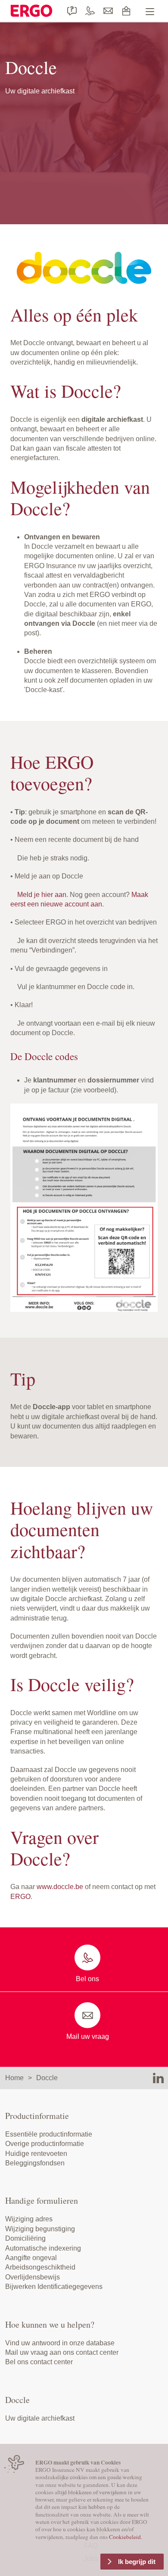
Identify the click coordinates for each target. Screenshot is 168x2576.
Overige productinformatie (45, 2144)
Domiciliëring (25, 2238)
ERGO (20, 1897)
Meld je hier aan (42, 895)
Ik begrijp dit (137, 2562)
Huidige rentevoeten (36, 2154)
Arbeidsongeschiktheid (40, 2267)
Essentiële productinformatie (49, 2134)
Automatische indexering (43, 2248)
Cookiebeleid (125, 2537)
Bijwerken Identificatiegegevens (54, 2287)
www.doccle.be (60, 1887)
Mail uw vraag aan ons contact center (62, 2352)
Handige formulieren (42, 2200)
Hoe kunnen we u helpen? (50, 2324)
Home (14, 2078)
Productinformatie (37, 2116)
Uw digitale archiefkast (40, 2418)
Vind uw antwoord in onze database (60, 2343)
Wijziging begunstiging (40, 2229)
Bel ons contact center (39, 2362)
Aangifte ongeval (31, 2258)
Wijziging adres (29, 2219)
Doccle (47, 2078)
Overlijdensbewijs (33, 2277)
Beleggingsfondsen (35, 2163)
